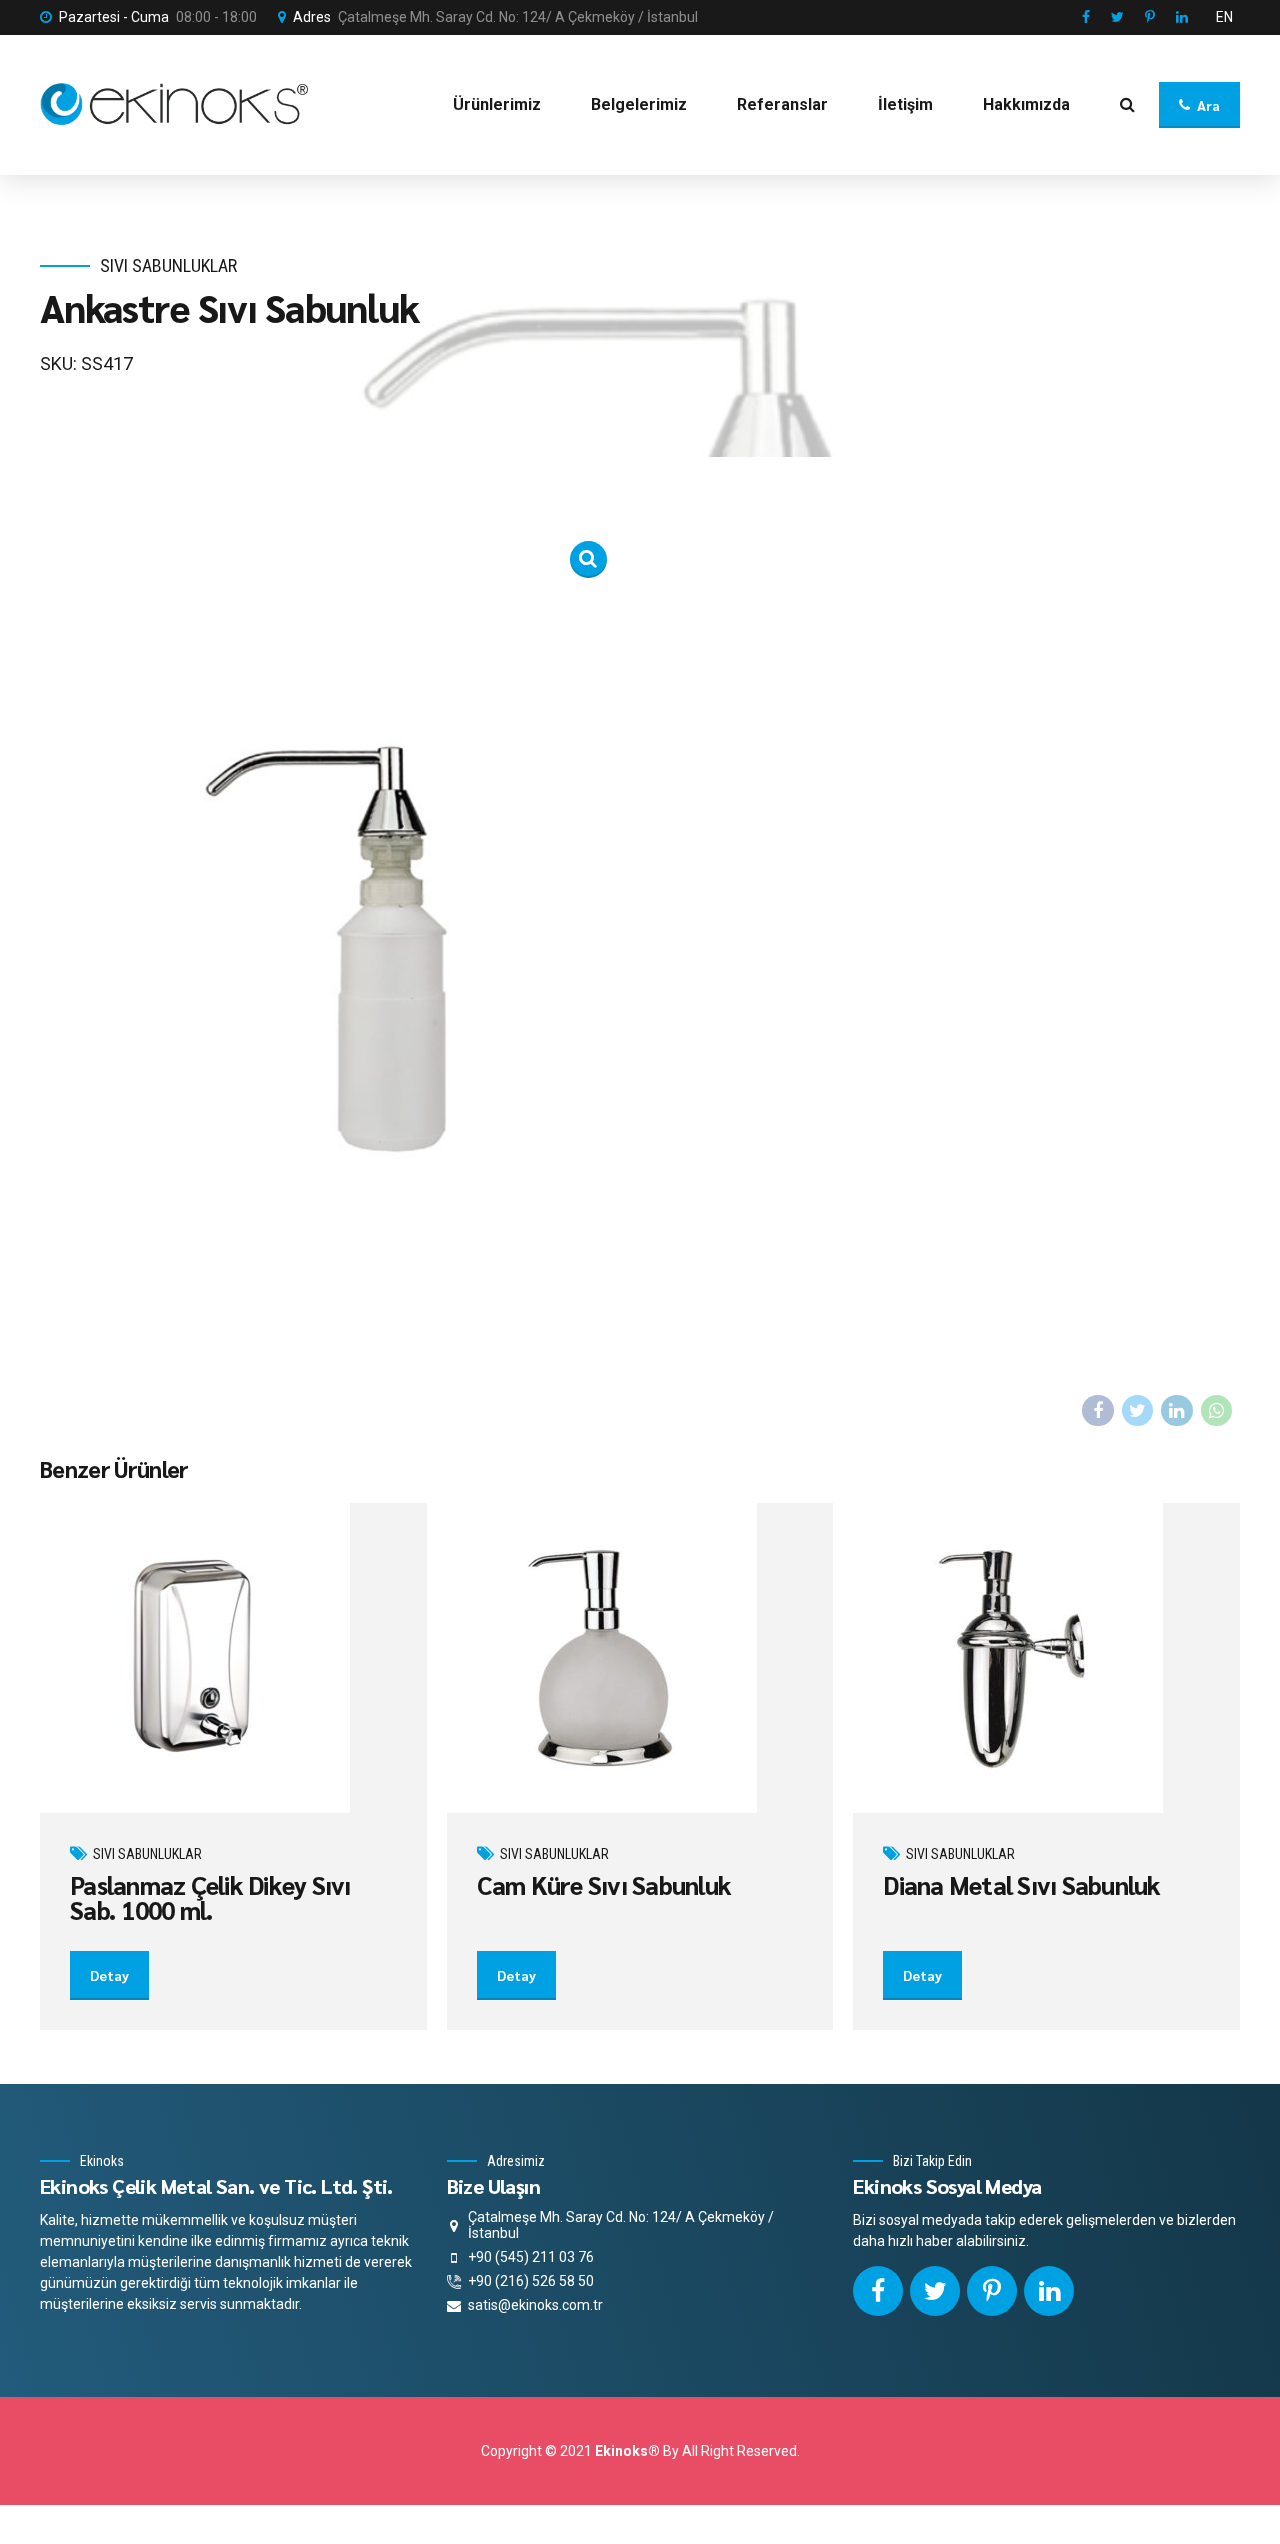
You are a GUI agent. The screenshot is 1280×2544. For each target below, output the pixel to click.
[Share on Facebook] (1098, 1411)
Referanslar (782, 104)
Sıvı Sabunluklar (168, 265)
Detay (109, 1975)
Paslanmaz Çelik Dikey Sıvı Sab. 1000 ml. (210, 1897)
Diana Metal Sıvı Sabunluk (1021, 1884)
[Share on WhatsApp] (1217, 1411)
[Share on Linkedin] (1177, 1411)
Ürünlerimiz (497, 104)
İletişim (905, 104)
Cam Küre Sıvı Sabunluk (604, 1884)
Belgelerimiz (639, 104)
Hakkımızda (1026, 104)
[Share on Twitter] (1138, 1411)
